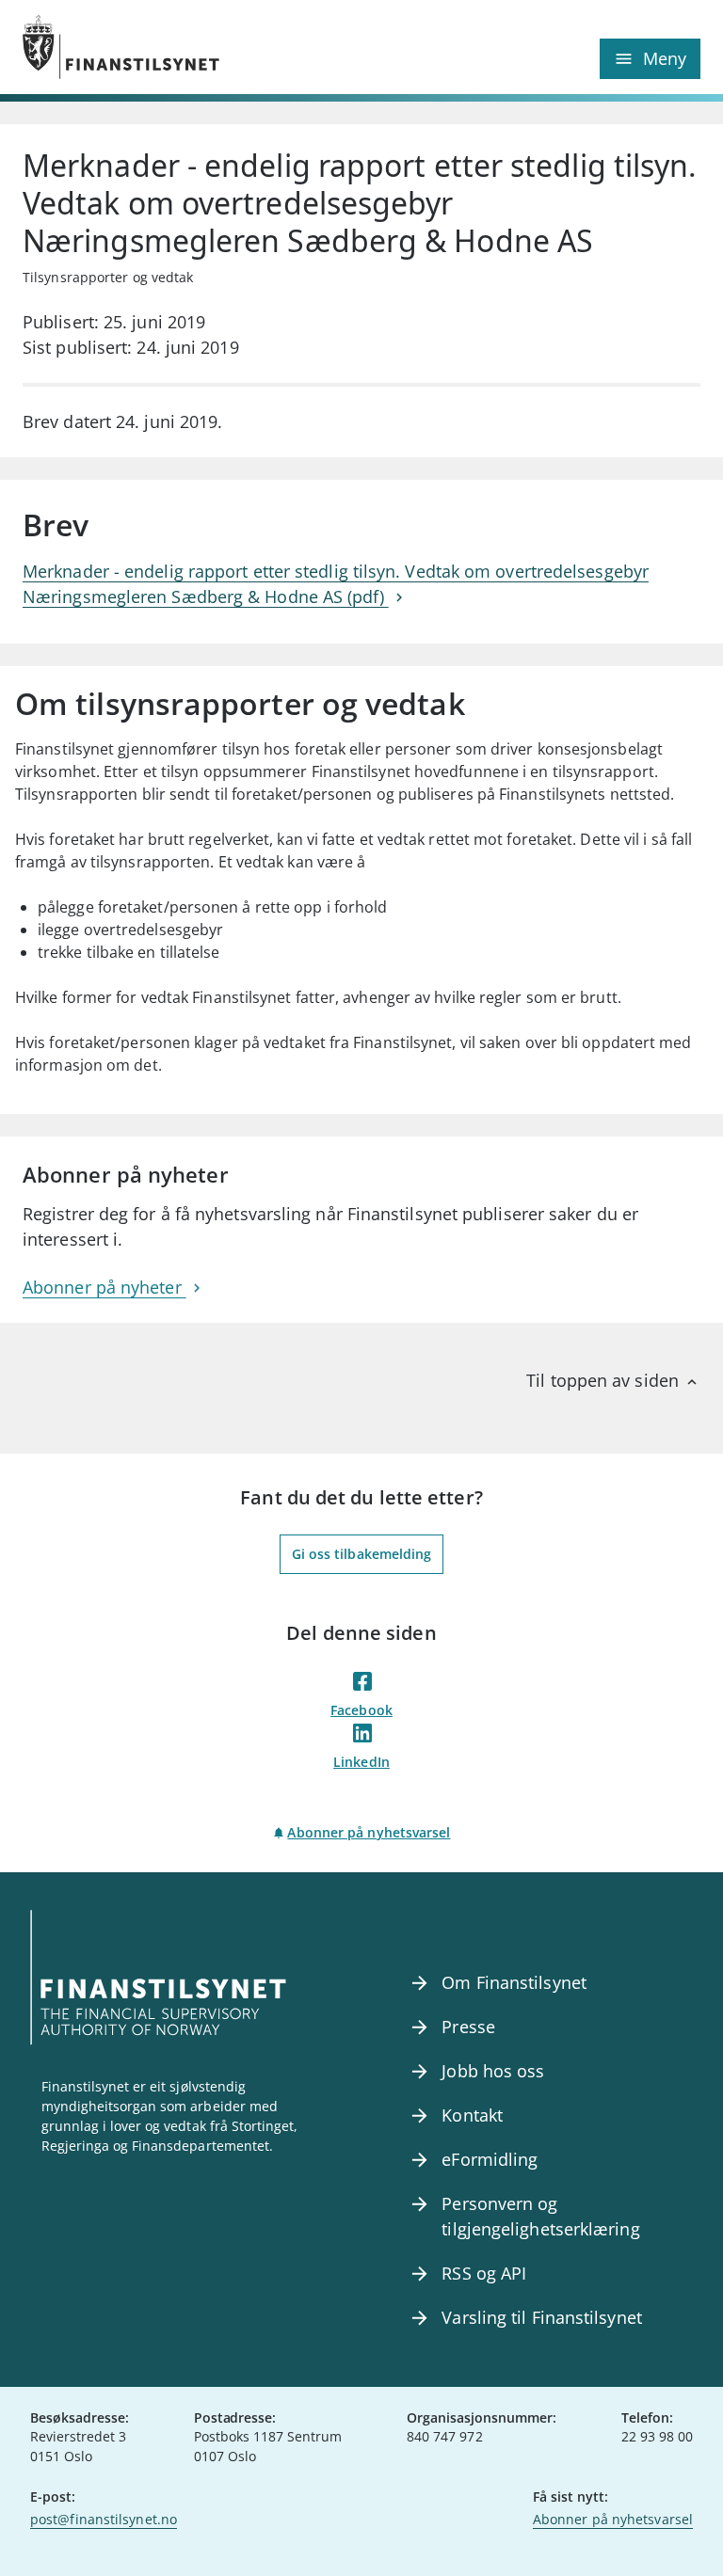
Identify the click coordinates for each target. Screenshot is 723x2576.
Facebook (361, 1710)
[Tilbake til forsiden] (192, 47)
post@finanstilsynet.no (104, 2519)
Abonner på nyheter (104, 1287)
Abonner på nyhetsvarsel (369, 1832)
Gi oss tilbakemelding (362, 1554)
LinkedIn (361, 1762)
